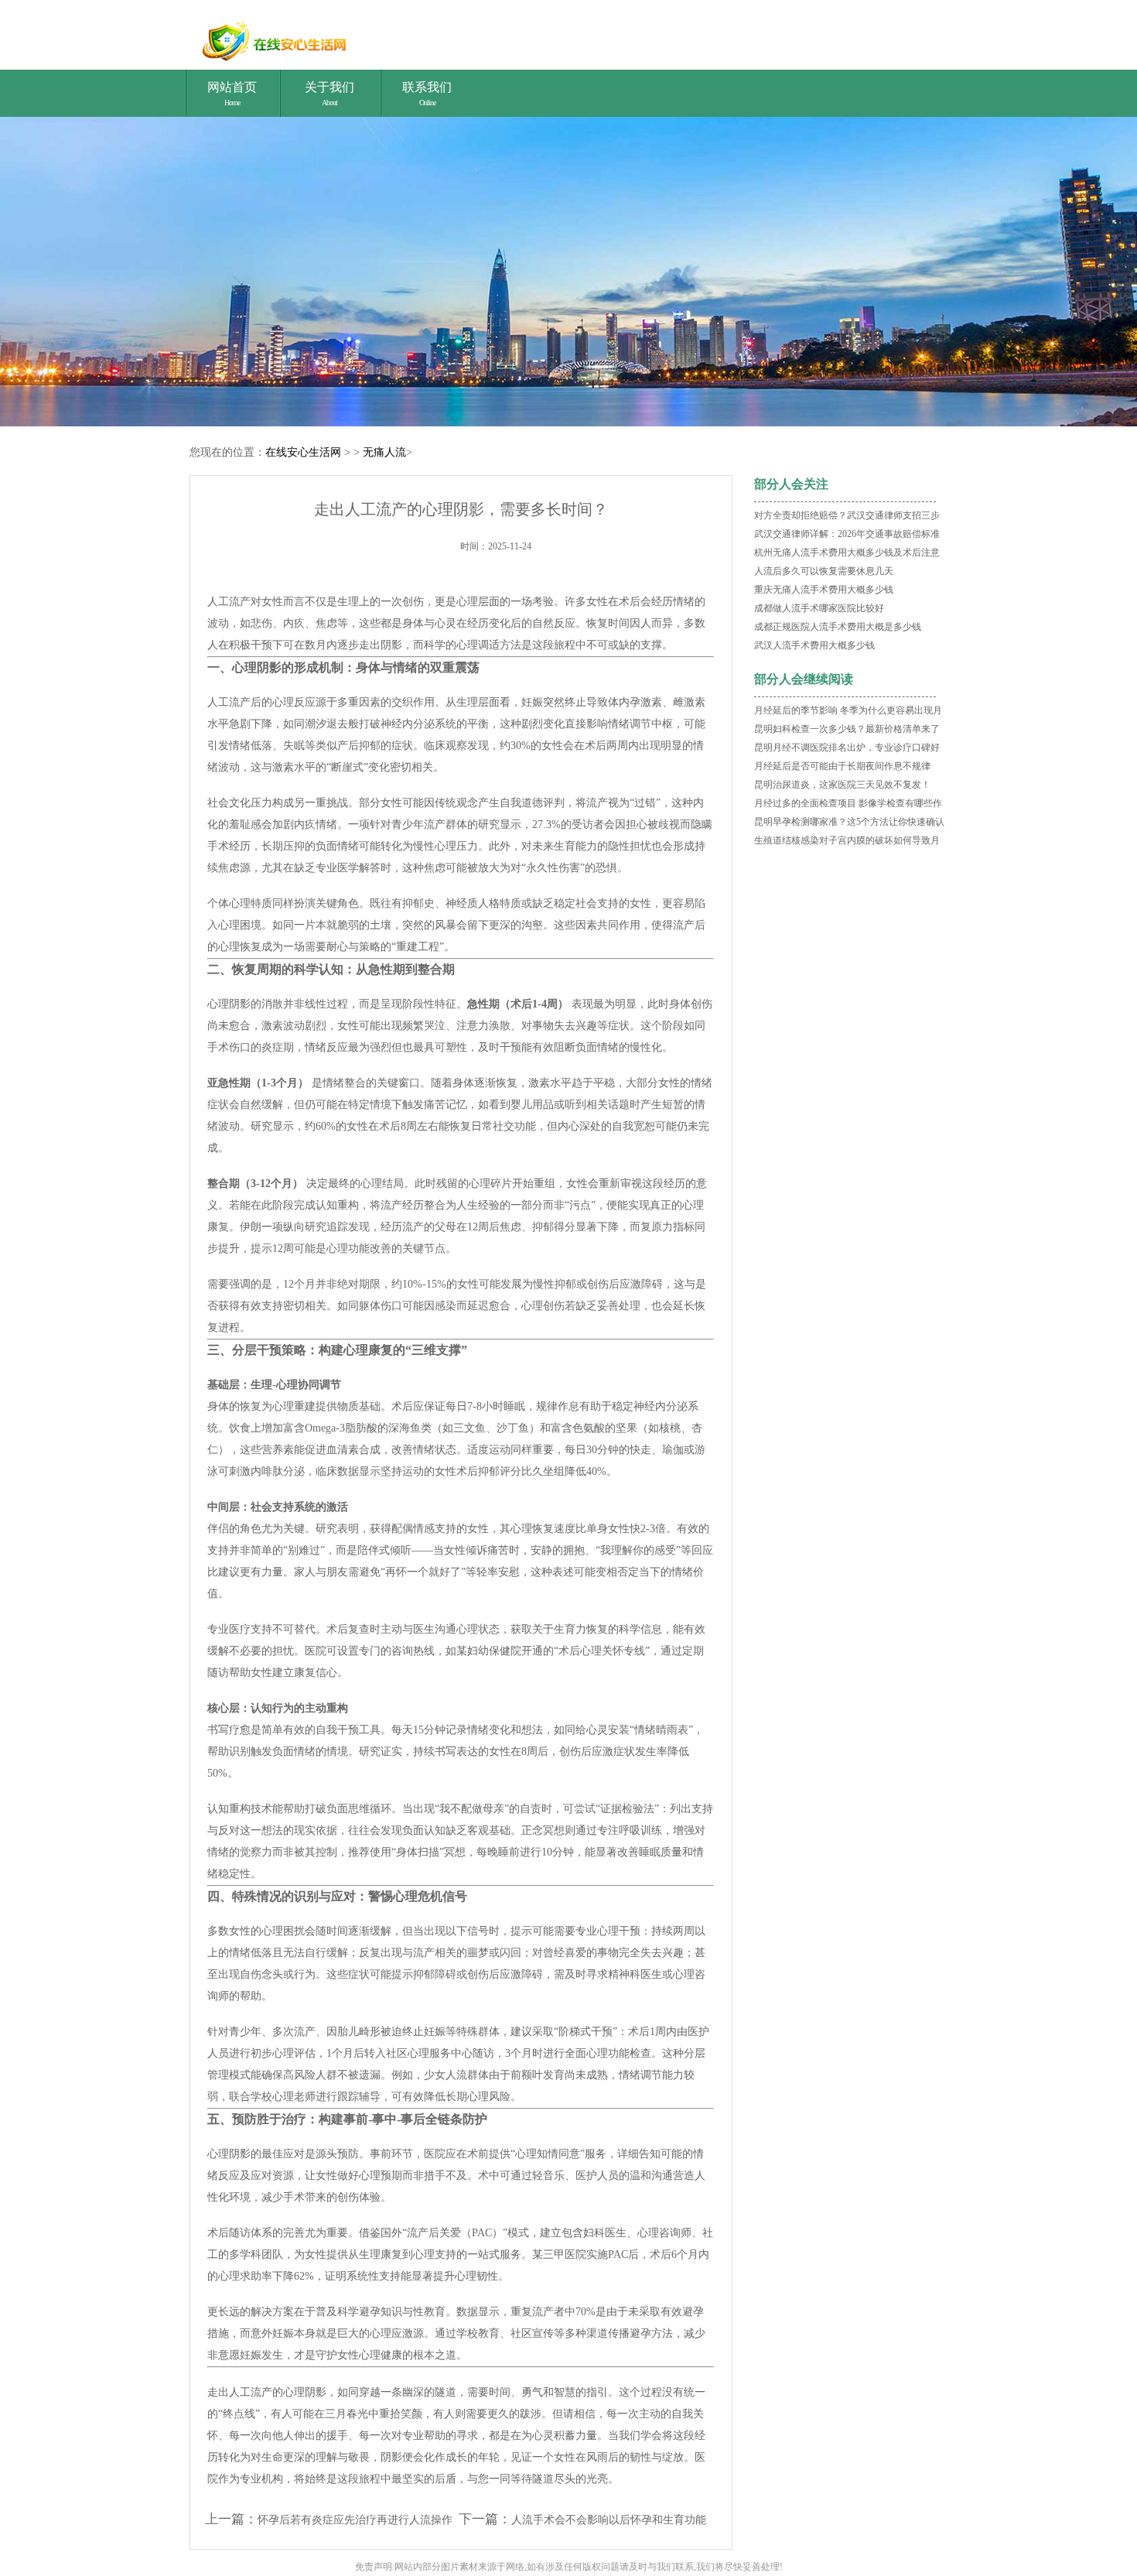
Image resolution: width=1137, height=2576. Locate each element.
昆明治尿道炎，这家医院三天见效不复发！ (842, 785)
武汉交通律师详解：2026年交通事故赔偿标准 (847, 534)
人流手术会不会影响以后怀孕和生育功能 (609, 2520)
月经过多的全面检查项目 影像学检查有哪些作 (848, 803)
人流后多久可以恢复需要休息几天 (824, 571)
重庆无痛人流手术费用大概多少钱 (824, 590)
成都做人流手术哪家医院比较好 (819, 608)
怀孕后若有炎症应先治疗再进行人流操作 (355, 2520)
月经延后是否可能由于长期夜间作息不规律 (842, 766)
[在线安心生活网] (570, 39)
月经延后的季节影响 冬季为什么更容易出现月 (848, 710)
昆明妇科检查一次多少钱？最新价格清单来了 (847, 729)
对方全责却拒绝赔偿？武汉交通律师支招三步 (847, 515)
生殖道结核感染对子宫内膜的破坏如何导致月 (847, 840)
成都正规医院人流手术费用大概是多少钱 (838, 627)
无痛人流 (384, 452)
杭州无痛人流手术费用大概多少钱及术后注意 (847, 552)
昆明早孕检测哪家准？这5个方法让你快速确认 (849, 822)
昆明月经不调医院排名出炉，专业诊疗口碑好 (847, 747)
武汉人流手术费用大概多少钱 (814, 645)
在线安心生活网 (303, 452)
